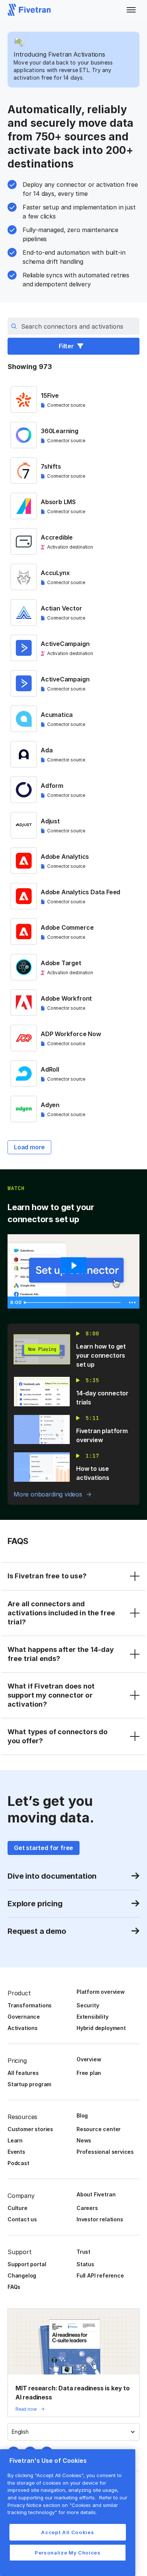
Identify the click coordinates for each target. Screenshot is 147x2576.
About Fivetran (96, 2194)
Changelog (22, 2275)
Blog (82, 2115)
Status (85, 2264)
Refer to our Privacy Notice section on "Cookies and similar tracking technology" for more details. (67, 2505)
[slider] (73, 1303)
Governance (24, 2017)
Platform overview (101, 1992)
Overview (89, 2059)
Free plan (89, 2073)
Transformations (30, 2005)
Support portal (27, 2264)
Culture (18, 2208)
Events (16, 2152)
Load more (29, 1147)
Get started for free (44, 1848)
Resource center (99, 2129)
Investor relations (100, 2219)
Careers (87, 2208)
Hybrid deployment (101, 2028)
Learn (15, 2140)
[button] (131, 10)
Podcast (18, 2163)
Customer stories (30, 2129)
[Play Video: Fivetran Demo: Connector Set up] (73, 1266)
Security (88, 2005)
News (84, 2140)
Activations (23, 2028)
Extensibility (93, 2017)
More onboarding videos (48, 1494)
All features (23, 2073)
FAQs (14, 2287)
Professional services (105, 2152)
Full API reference (100, 2275)
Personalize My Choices (67, 2553)
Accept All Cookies (67, 2532)
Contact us (22, 2219)
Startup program (29, 2084)
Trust (83, 2252)
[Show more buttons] (132, 1303)
